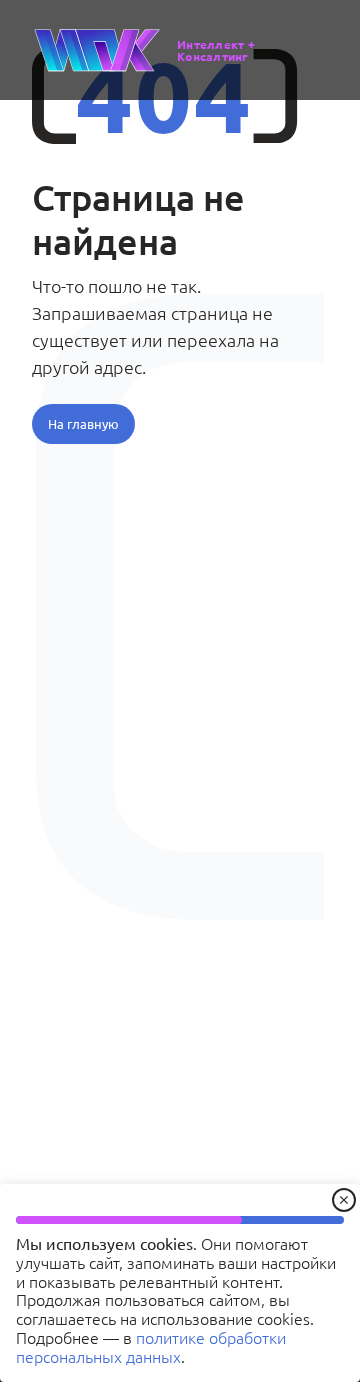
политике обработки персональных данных (151, 1346)
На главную (83, 423)
